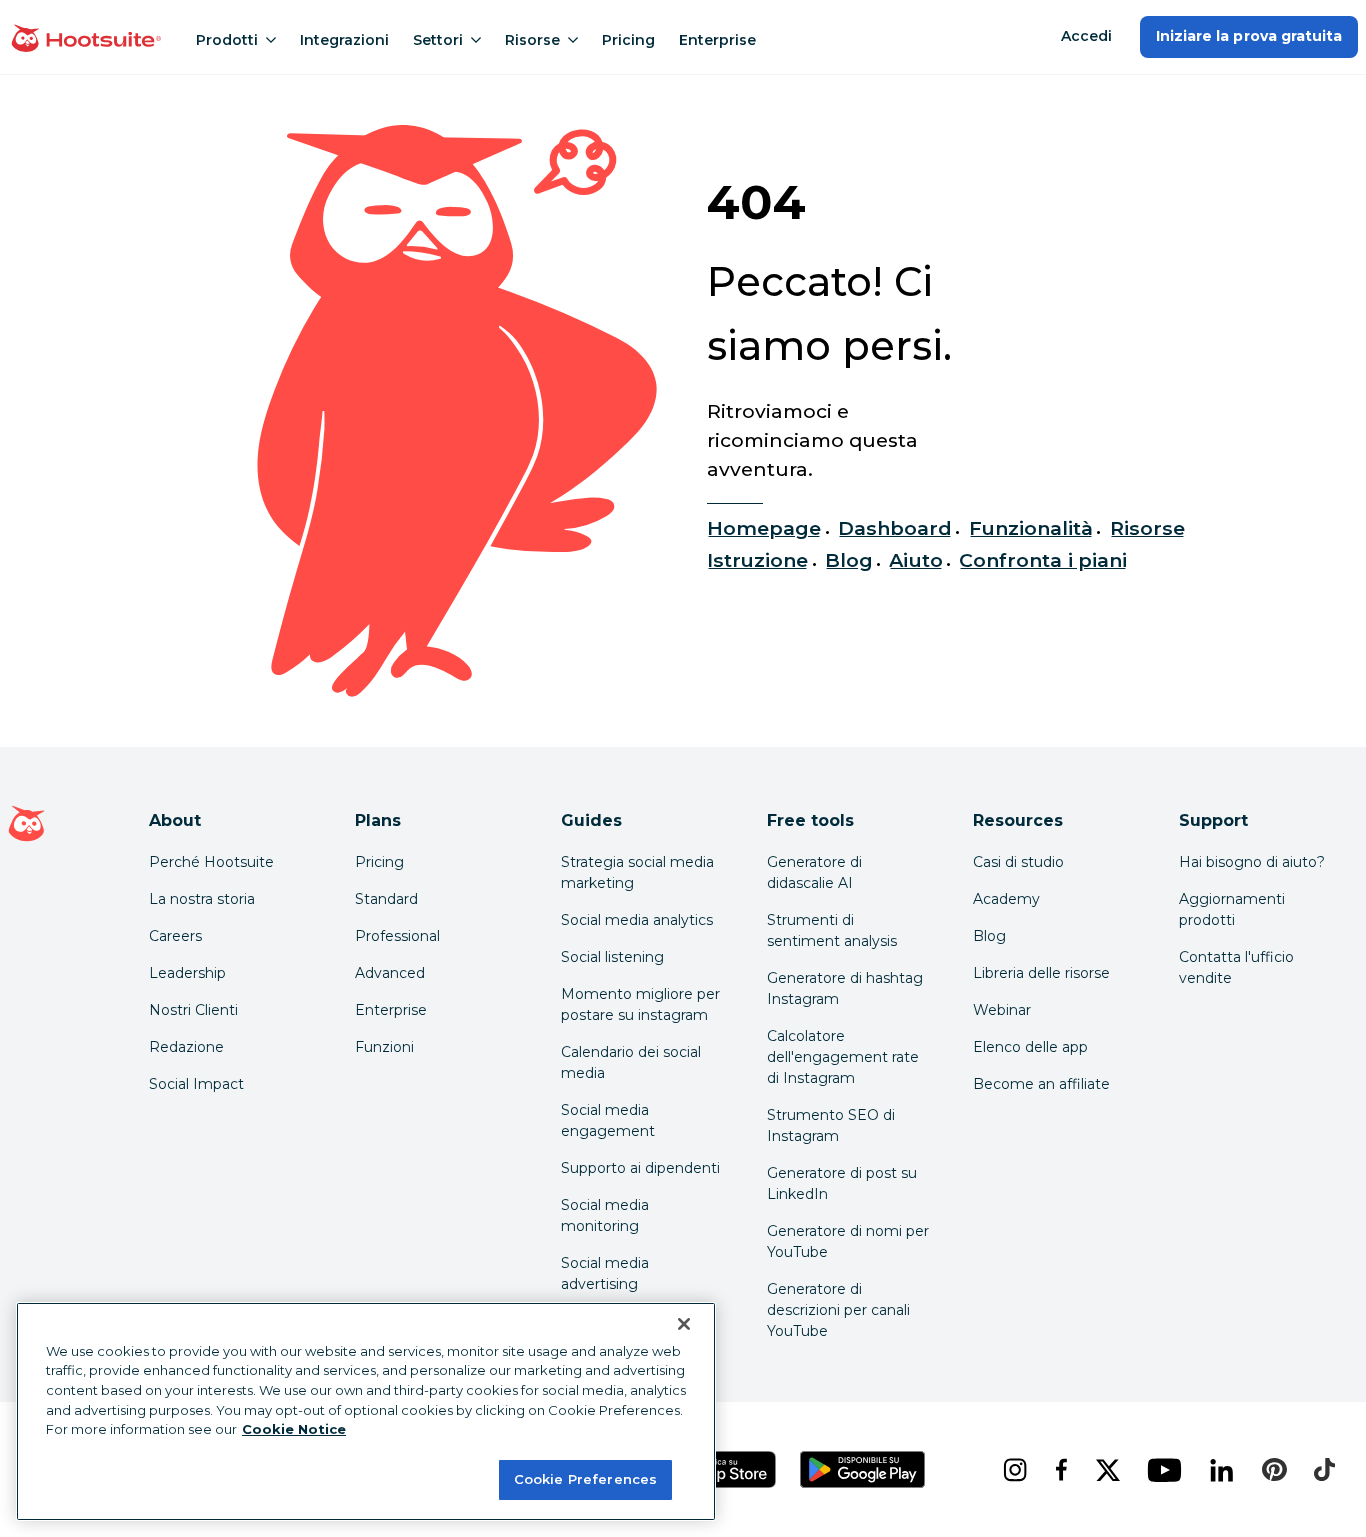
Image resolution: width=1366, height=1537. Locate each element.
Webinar (1002, 1010)
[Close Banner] (684, 1324)
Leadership (187, 973)
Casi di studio (1018, 862)
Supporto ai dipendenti (640, 1168)
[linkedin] (1220, 1470)
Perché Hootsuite (211, 862)
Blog (849, 560)
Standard (386, 899)
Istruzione (757, 560)
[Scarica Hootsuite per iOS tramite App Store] (721, 1469)
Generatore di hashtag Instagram (845, 988)
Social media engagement (608, 1120)
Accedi (1086, 36)
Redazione (186, 1047)
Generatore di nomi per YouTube (848, 1241)
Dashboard (895, 528)
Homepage (764, 528)
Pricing (628, 40)
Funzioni (384, 1047)
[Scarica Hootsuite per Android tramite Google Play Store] (863, 1469)
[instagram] (1013, 1470)
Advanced (390, 973)
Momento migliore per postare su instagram (640, 1004)
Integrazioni (344, 40)
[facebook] (1059, 1470)
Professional (397, 936)
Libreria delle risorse (1041, 973)
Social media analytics (637, 920)
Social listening (612, 957)
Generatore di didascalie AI (814, 872)
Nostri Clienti (193, 1010)
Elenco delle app (1030, 1047)
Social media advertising (605, 1273)
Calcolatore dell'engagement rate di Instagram (843, 1057)
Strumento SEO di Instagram (831, 1125)
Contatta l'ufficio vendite (1236, 967)
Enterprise (717, 40)
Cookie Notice (294, 1429)
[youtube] (1162, 1470)
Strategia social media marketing (637, 872)
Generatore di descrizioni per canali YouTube (838, 1310)
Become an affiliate (1041, 1084)
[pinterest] (1272, 1470)
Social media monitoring (605, 1215)
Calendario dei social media (631, 1062)
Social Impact (196, 1084)
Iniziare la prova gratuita (1249, 36)
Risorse (532, 40)
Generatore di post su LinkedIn (842, 1183)
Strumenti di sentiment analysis (832, 930)
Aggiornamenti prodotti (1232, 909)
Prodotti (227, 40)
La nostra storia (202, 899)
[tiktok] (1322, 1470)
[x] (1106, 1470)
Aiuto (915, 560)
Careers (175, 936)
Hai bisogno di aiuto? (1252, 862)
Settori (438, 40)
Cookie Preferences (585, 1479)
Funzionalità (1031, 528)
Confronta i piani (1043, 560)
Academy (1006, 899)
